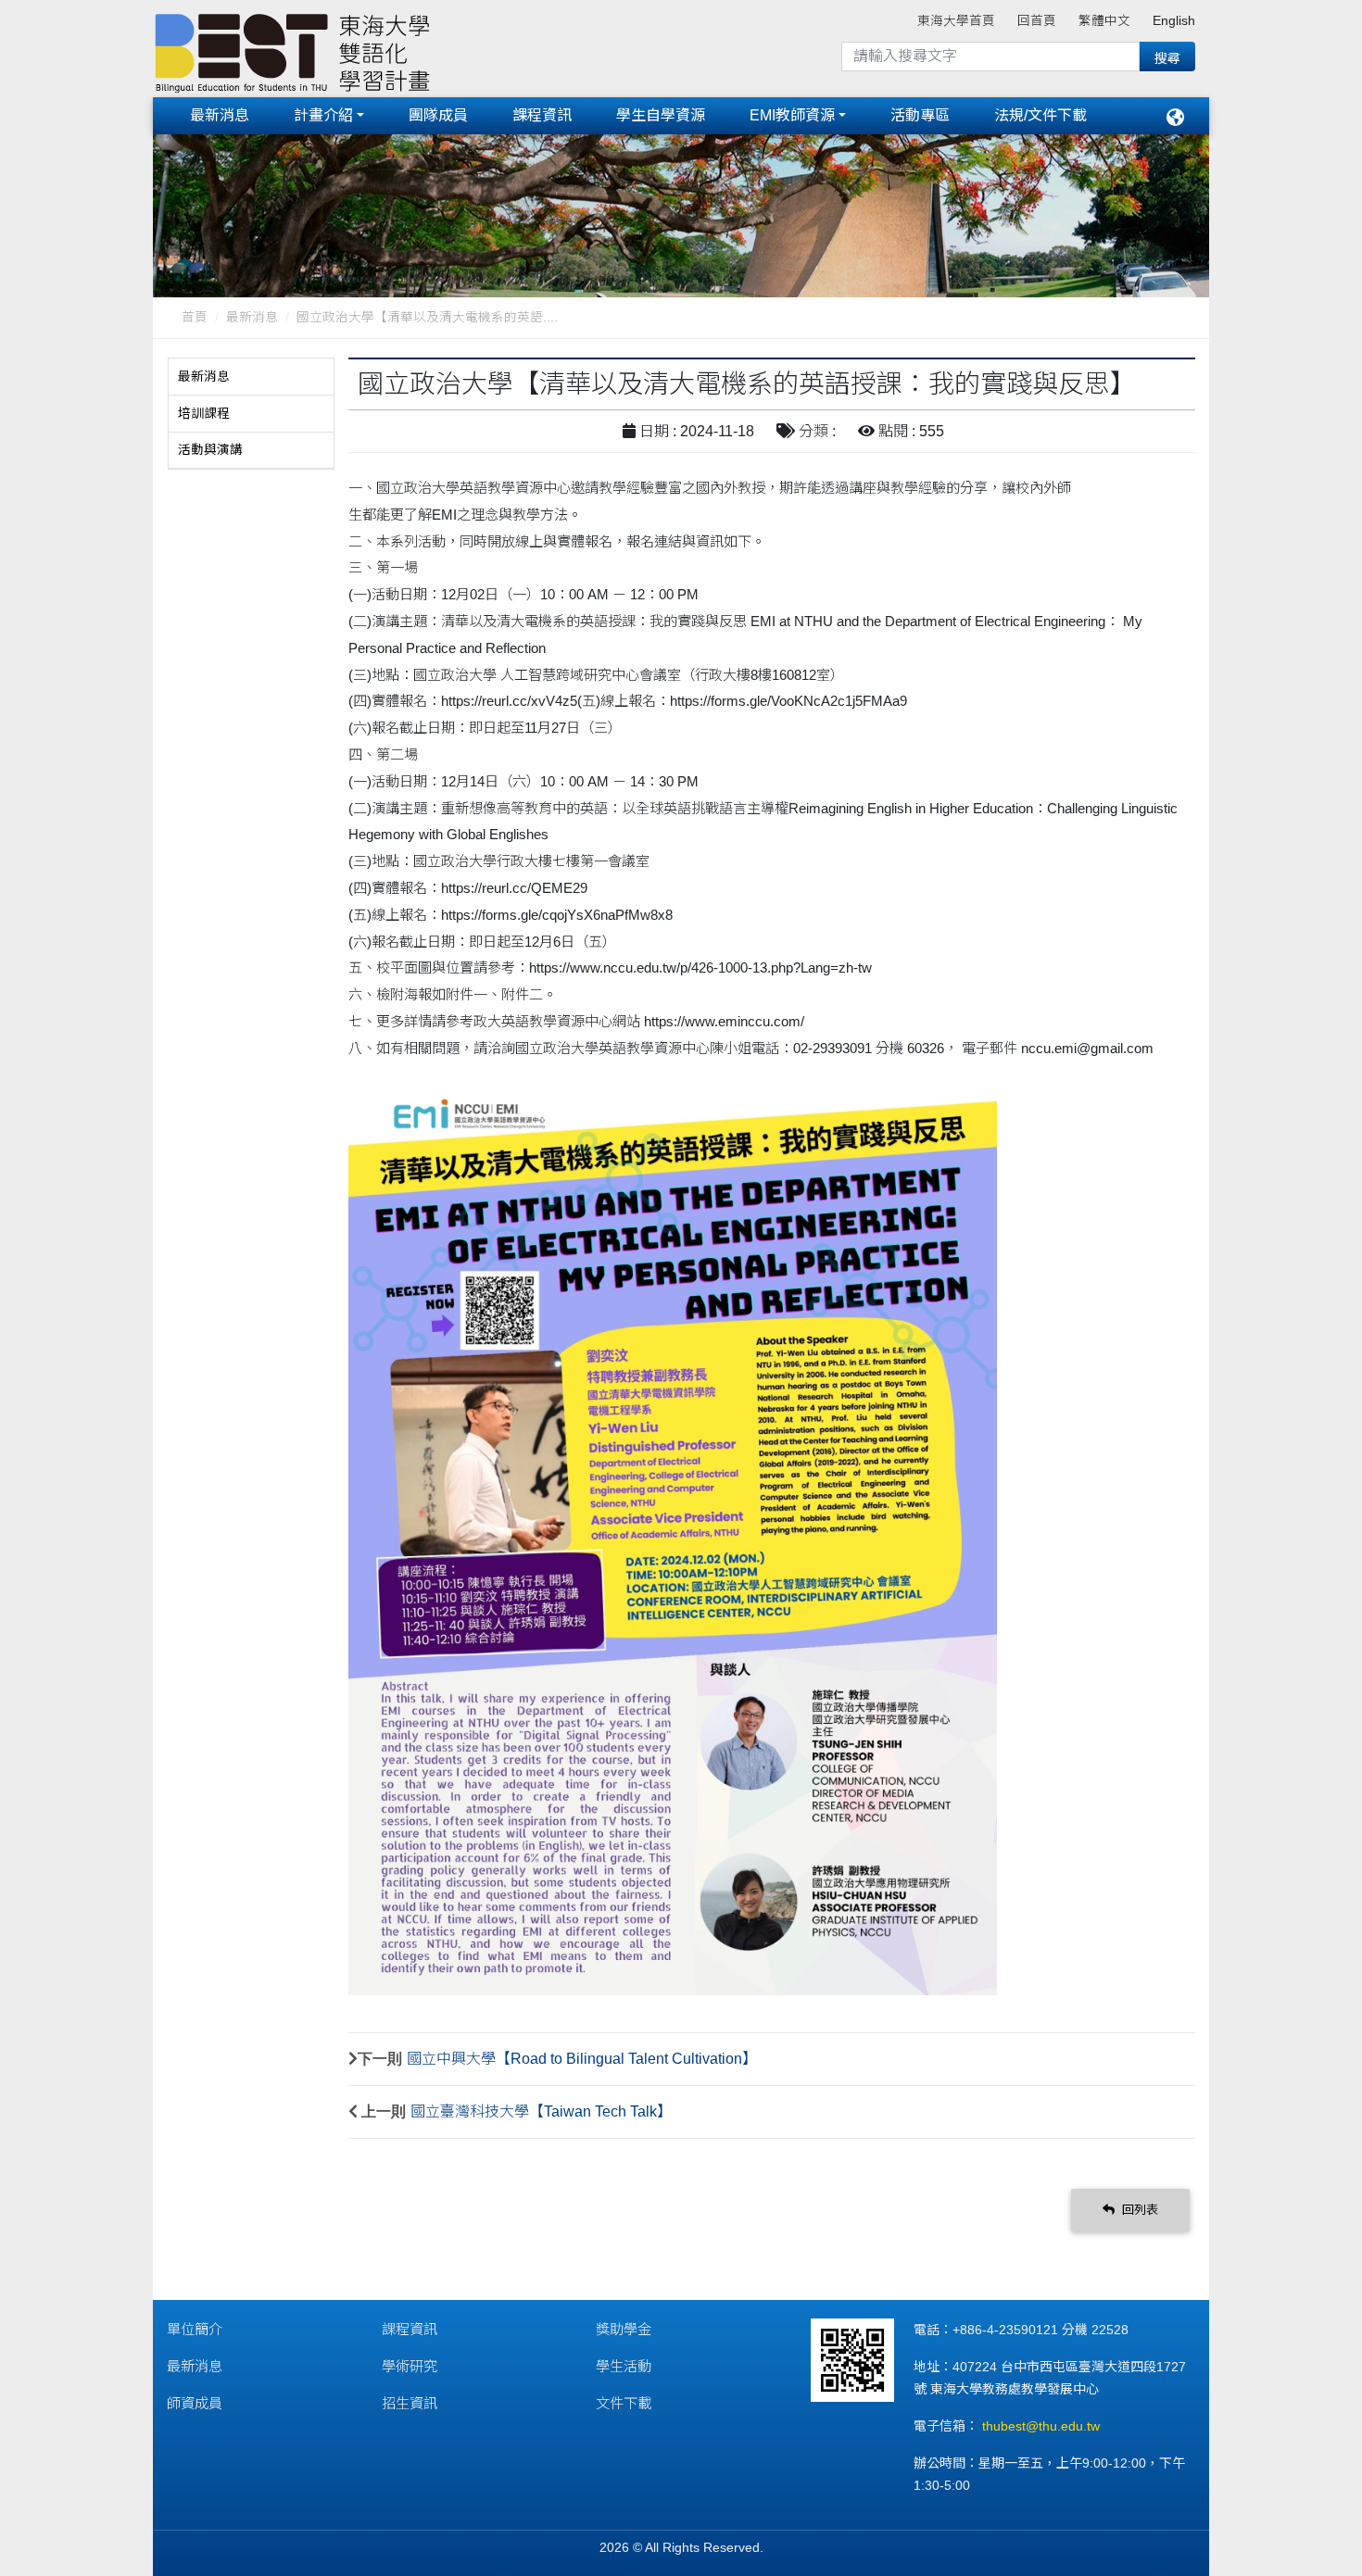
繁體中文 (1104, 21)
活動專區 (920, 115)
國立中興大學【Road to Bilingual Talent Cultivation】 (582, 2059)
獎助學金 (624, 2329)
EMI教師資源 (792, 115)
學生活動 (624, 2366)
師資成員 (195, 2403)
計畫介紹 (323, 115)
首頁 (195, 317)
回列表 (1138, 2210)
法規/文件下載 (1040, 115)
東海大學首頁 (956, 21)
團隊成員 (438, 115)
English (1174, 21)
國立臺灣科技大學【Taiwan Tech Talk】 (541, 2111)
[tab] (251, 377)
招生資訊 (410, 2403)
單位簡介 (195, 2329)
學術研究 (410, 2366)
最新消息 (220, 115)
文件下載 (624, 2403)
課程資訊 (542, 115)
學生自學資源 (661, 115)
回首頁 (1037, 21)
